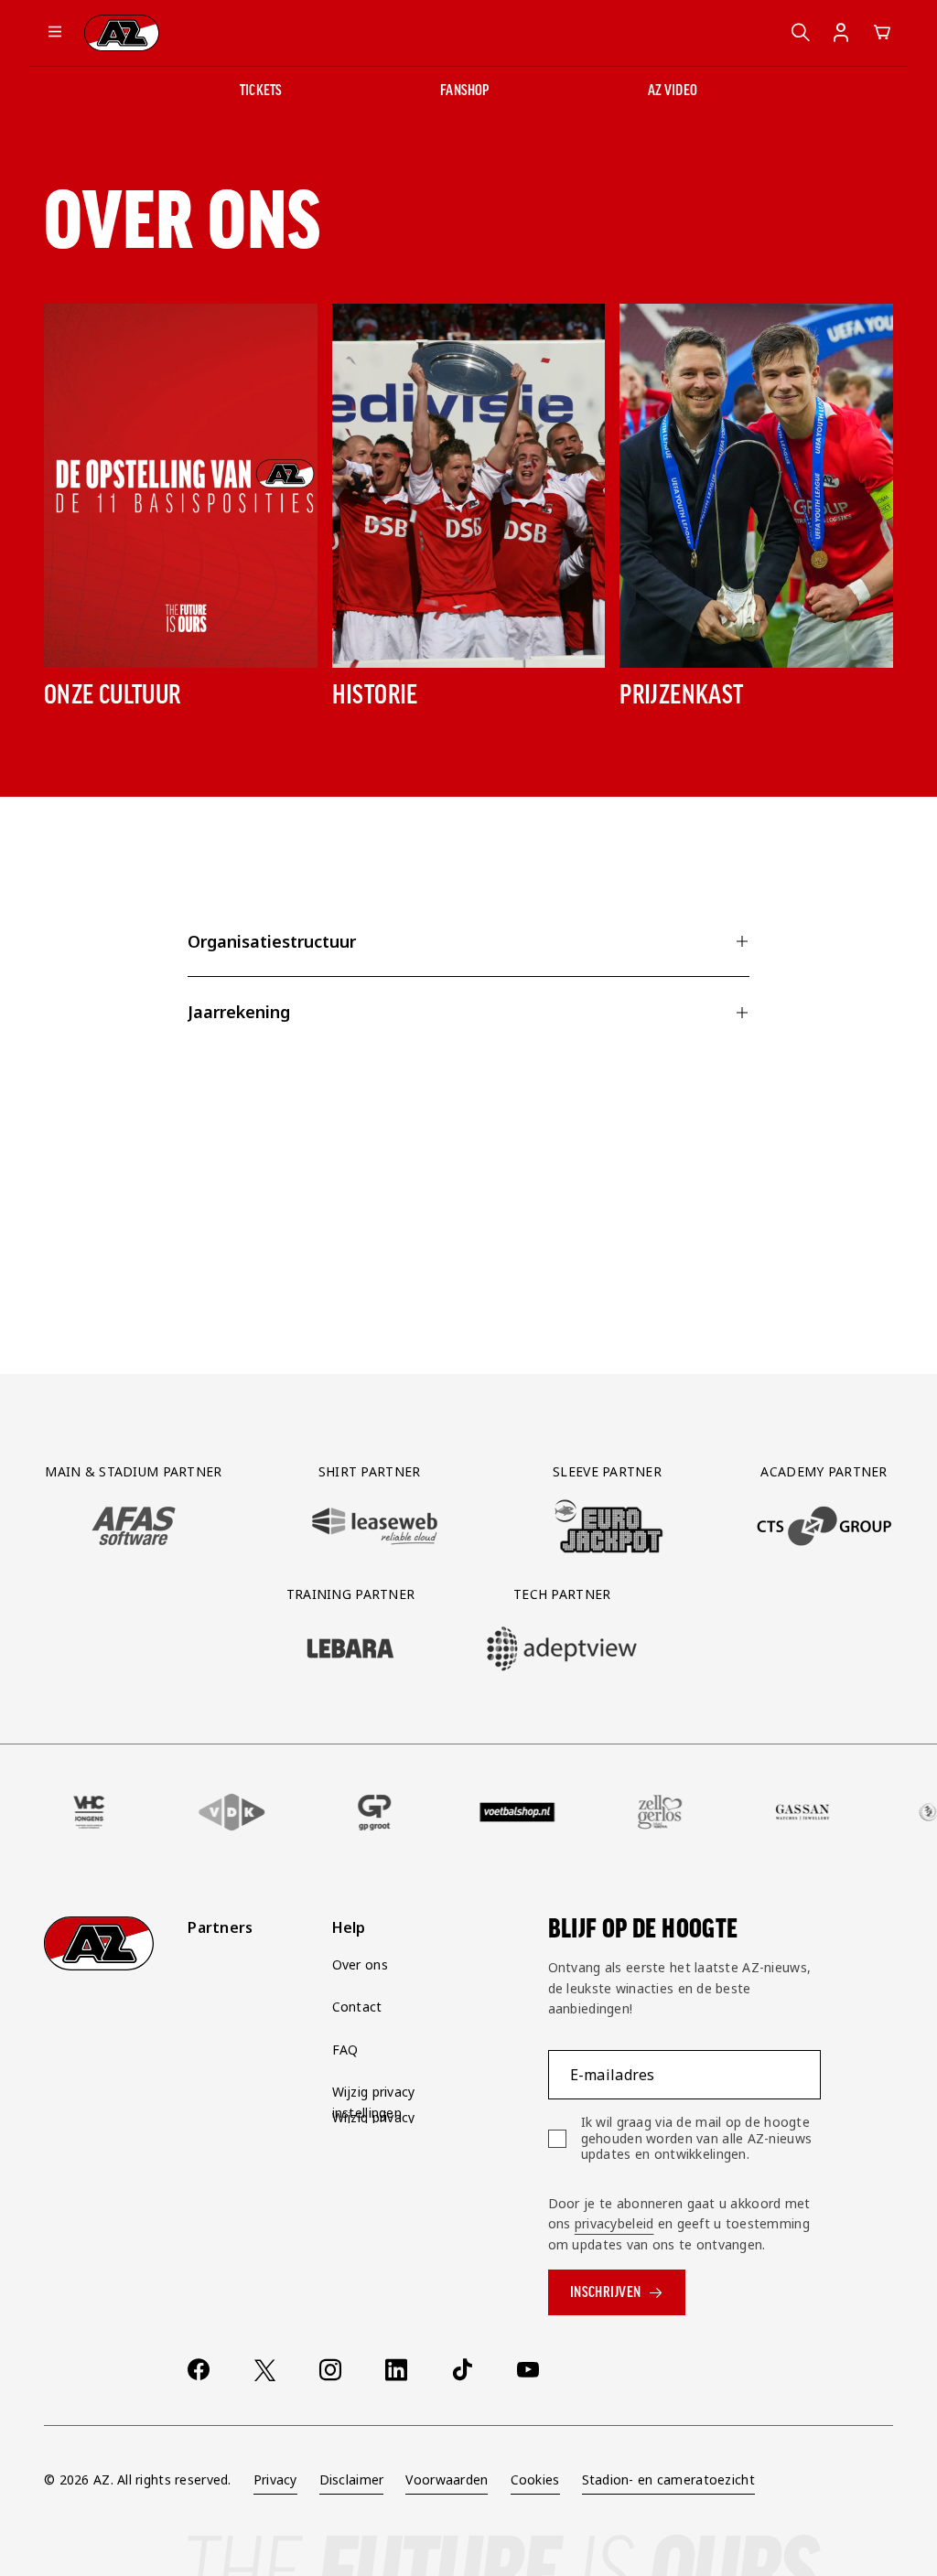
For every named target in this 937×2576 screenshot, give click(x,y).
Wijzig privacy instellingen (374, 2102)
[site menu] (55, 33)
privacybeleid (614, 2223)
